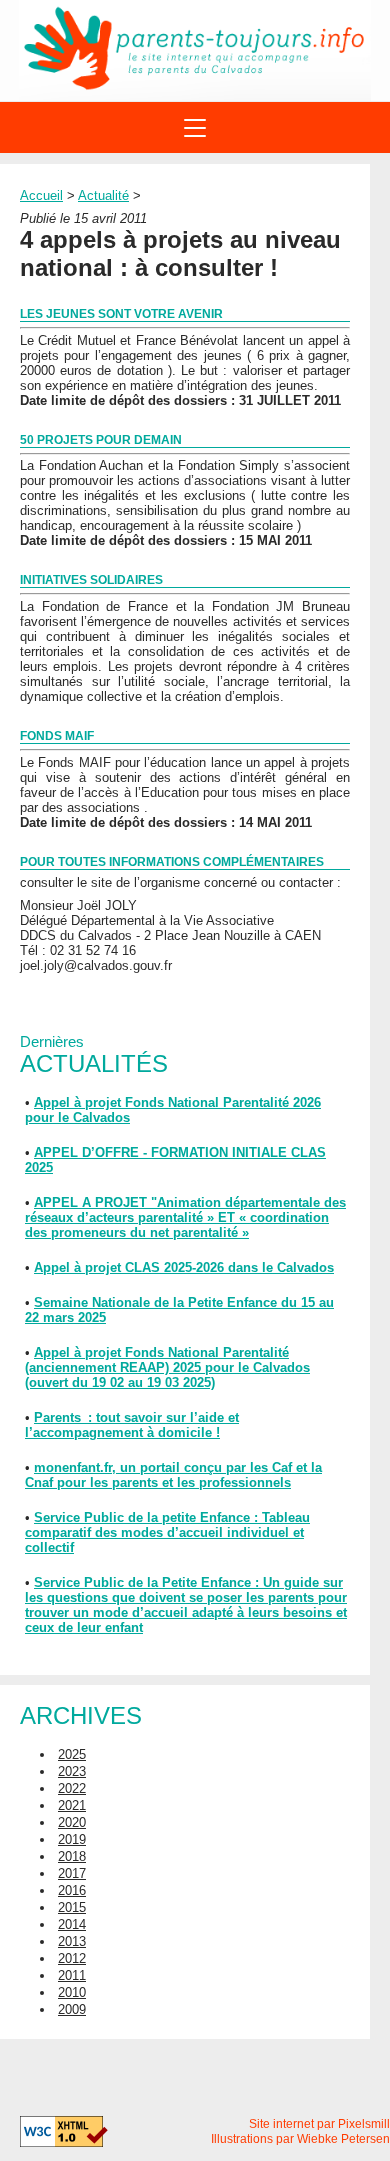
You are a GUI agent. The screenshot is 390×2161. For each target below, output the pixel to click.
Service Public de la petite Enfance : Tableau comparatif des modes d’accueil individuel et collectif (167, 1532)
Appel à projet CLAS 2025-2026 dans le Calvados (184, 1267)
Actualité (103, 195)
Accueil (41, 195)
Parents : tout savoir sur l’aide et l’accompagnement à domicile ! (132, 1425)
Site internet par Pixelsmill (319, 2124)
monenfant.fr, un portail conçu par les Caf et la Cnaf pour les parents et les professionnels (173, 1475)
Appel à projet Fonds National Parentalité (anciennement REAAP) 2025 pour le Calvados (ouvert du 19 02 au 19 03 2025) (167, 1367)
